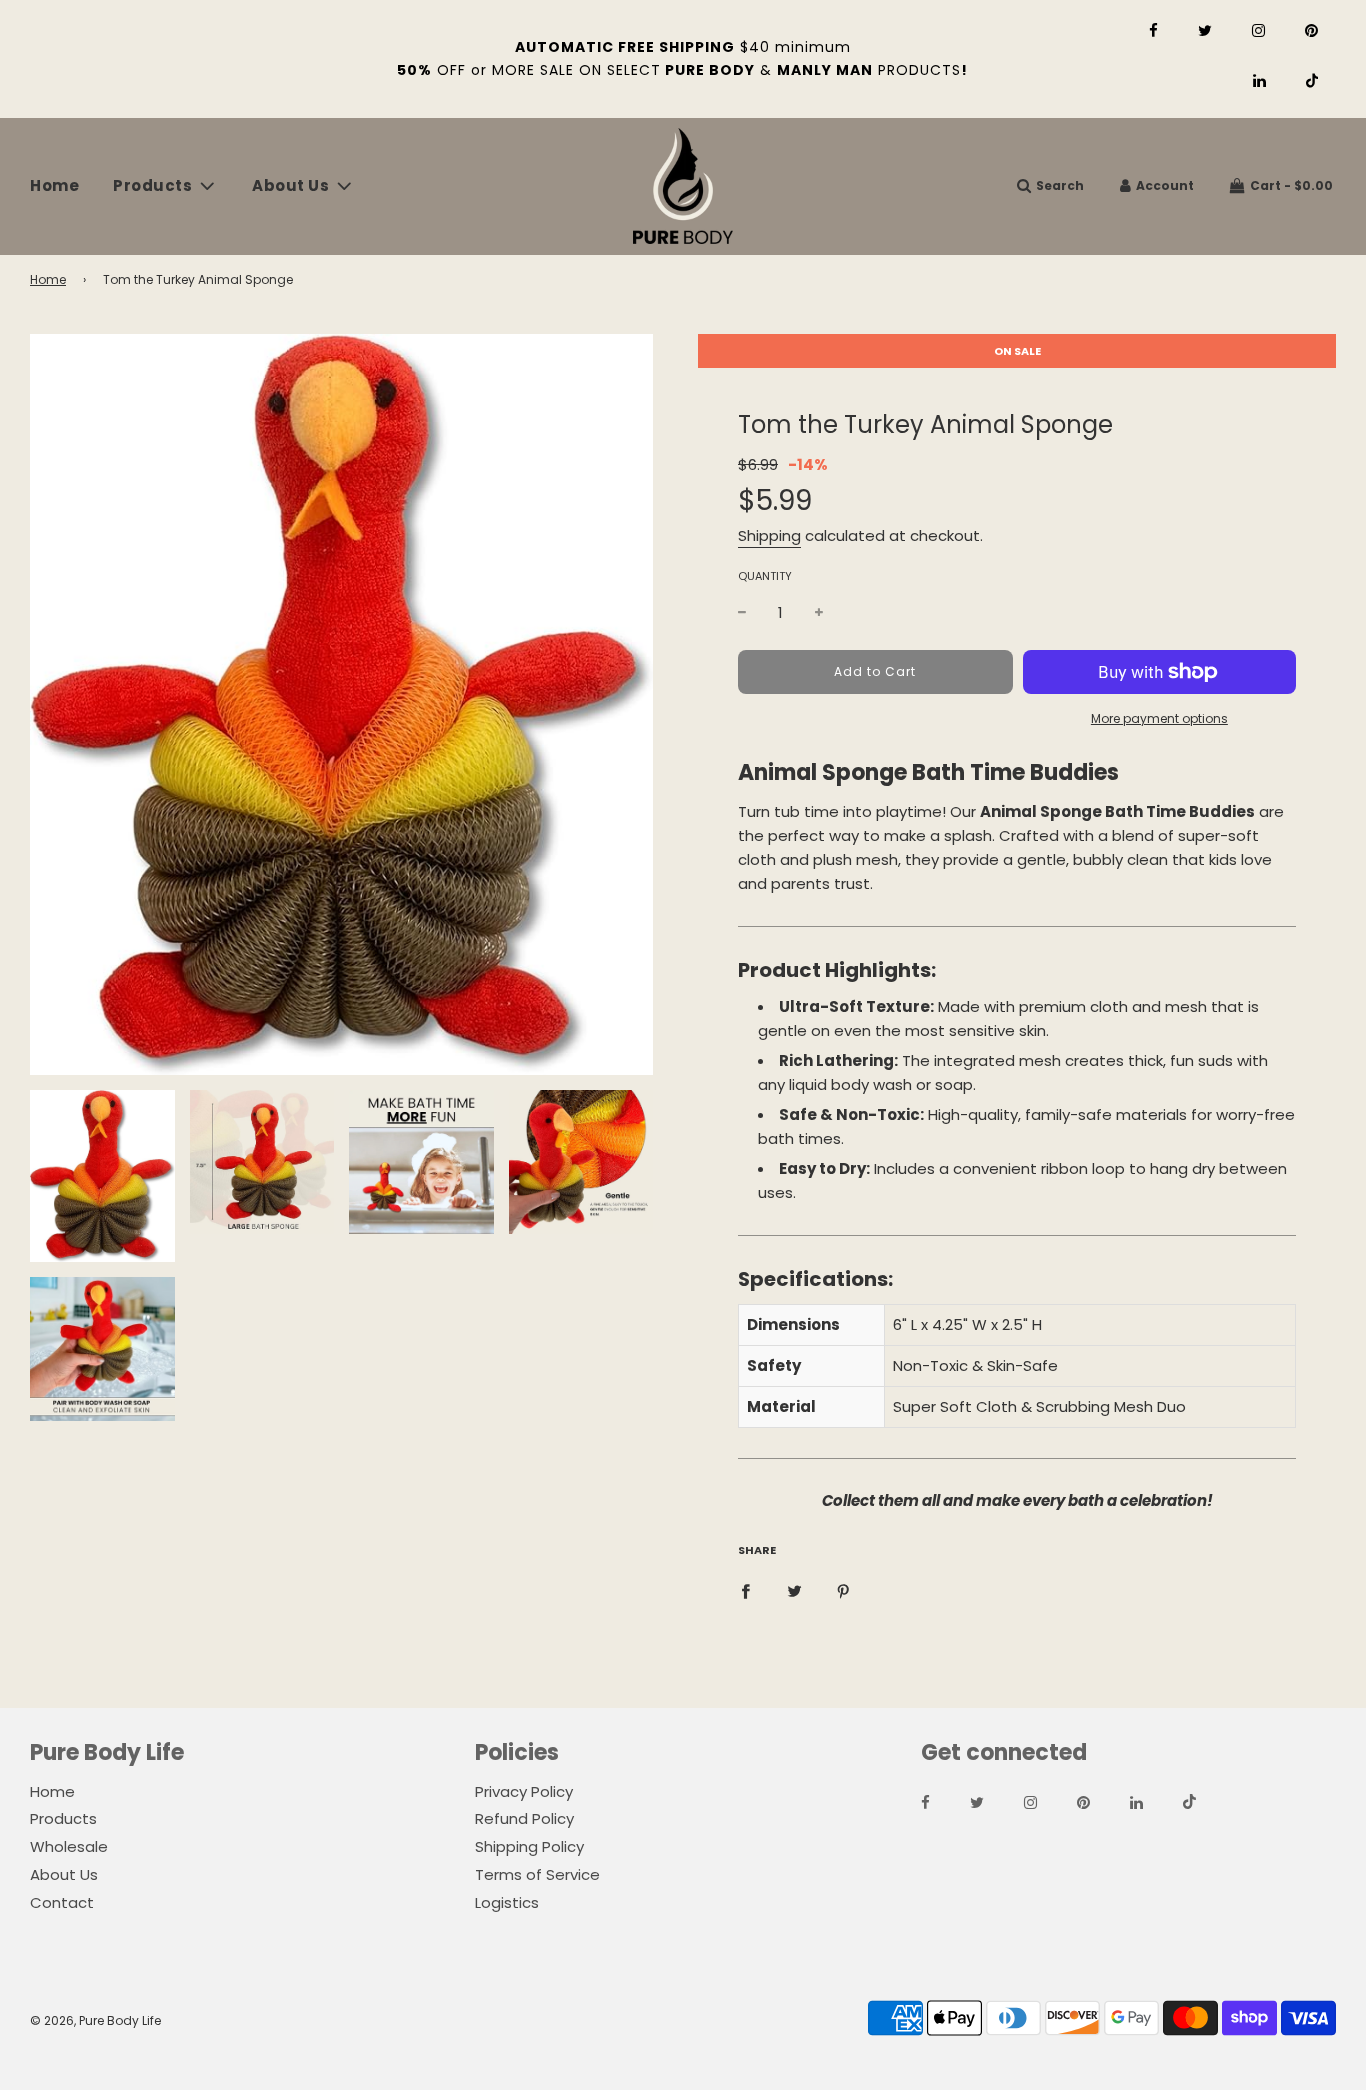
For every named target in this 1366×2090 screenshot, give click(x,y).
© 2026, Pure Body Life (95, 2020)
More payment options (1159, 718)
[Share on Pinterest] (843, 1591)
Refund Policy (524, 1818)
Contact (62, 1902)
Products (63, 1818)
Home (54, 185)
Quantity (765, 576)
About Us (64, 1874)
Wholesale (69, 1846)
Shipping (769, 535)
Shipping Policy (529, 1846)
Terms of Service (537, 1874)
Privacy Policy (524, 1791)
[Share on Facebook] (745, 1591)
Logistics (507, 1902)
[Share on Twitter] (794, 1591)
